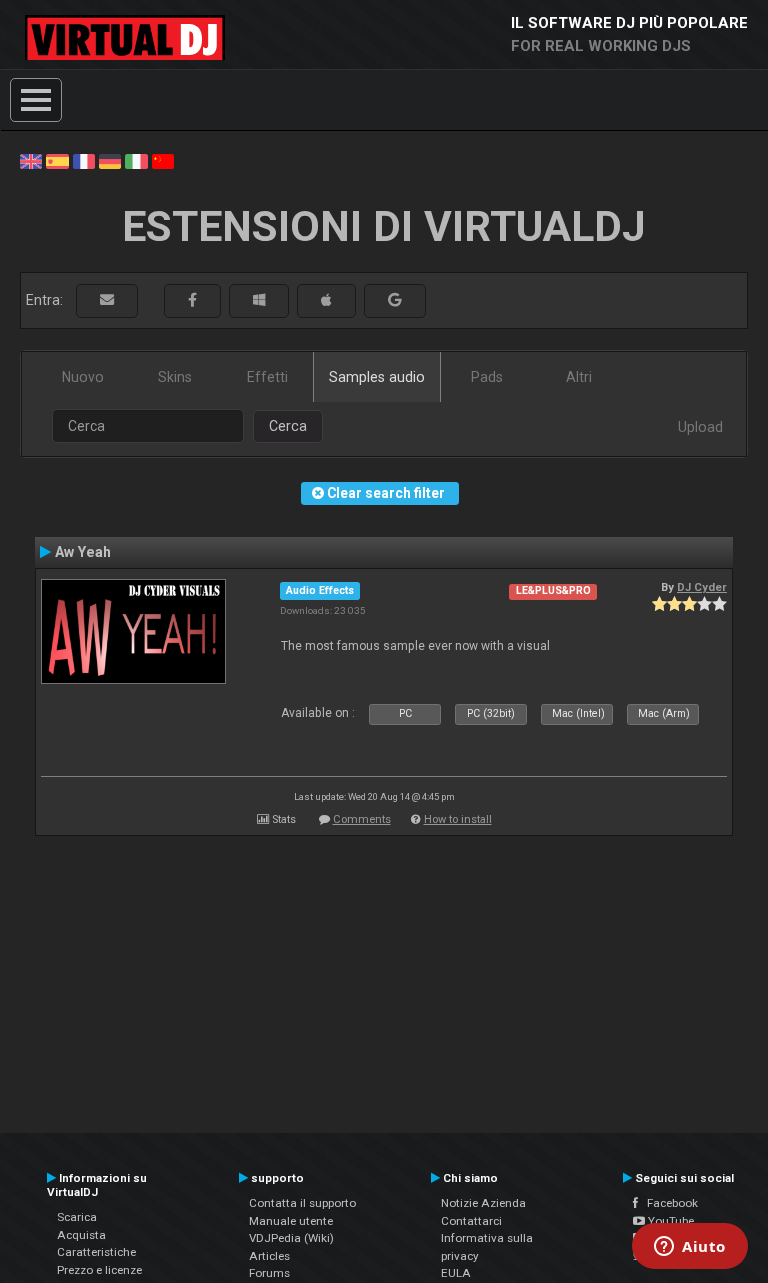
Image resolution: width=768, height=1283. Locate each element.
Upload (700, 427)
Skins (175, 377)
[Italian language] (136, 160)
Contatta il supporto (302, 1203)
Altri (579, 377)
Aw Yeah (83, 552)
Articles (269, 1256)
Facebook (668, 1203)
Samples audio (377, 377)
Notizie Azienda (483, 1203)
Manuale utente (291, 1221)
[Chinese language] (163, 160)
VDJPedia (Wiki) (291, 1238)
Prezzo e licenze (99, 1270)
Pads (487, 377)
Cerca (288, 426)
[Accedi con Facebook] (192, 300)
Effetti (267, 377)
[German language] (110, 160)
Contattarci (471, 1221)
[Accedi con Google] (395, 300)
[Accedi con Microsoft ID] (259, 300)
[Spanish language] (57, 160)
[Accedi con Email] (107, 300)
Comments (362, 819)
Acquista (81, 1235)
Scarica (77, 1217)
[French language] (84, 160)
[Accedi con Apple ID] (326, 300)
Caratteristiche (96, 1252)
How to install (458, 819)
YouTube (669, 1221)
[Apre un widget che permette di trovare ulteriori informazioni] (690, 1248)
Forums (269, 1273)
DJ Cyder (702, 587)
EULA (456, 1273)
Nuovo (83, 377)
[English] (31, 160)
